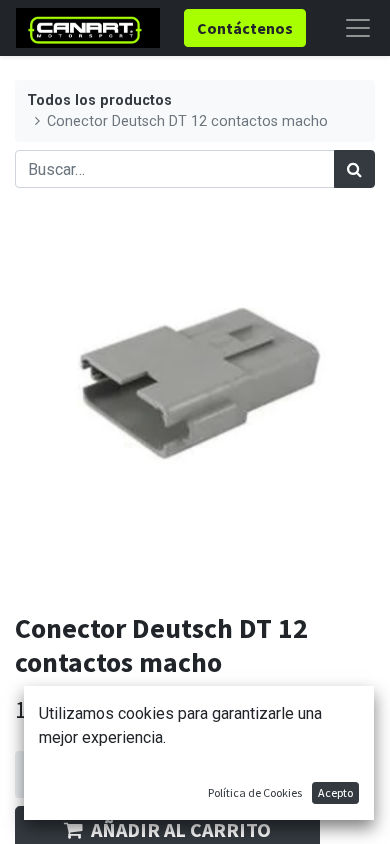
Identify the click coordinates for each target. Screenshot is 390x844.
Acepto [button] (335, 792)
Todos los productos (99, 100)
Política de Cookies (255, 792)
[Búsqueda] (354, 169)
